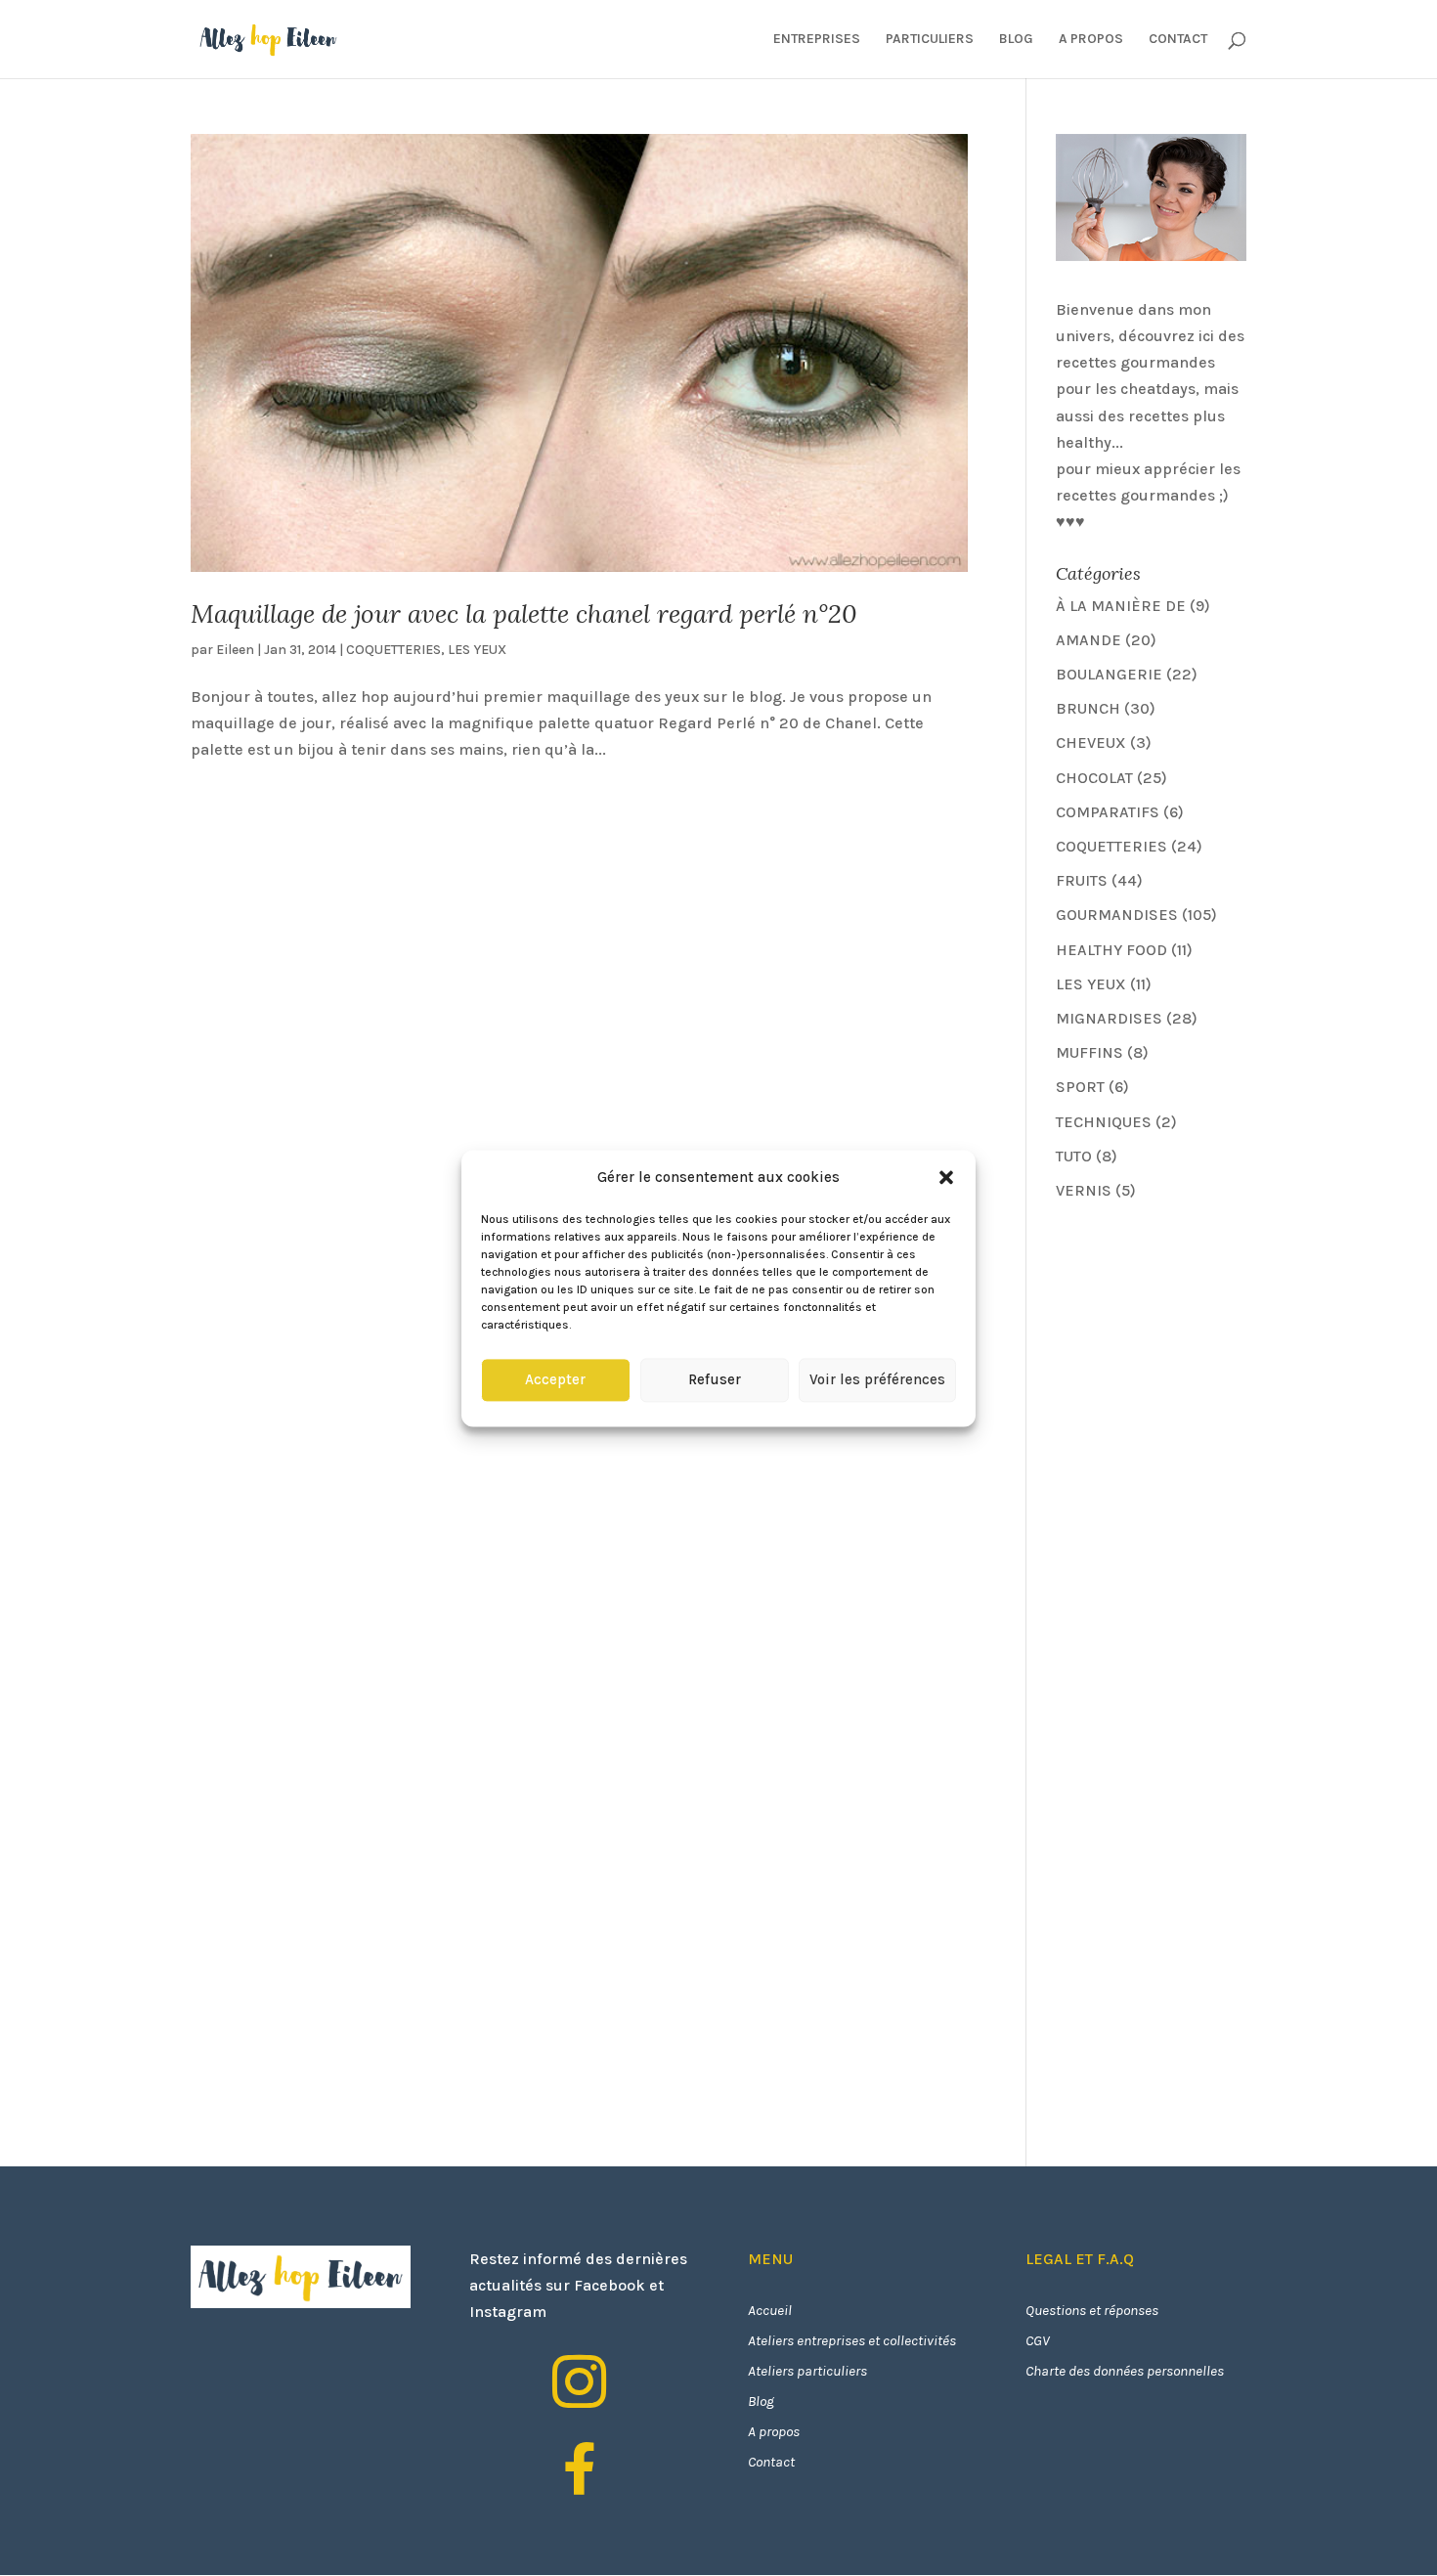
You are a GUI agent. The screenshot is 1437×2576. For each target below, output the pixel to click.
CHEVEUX (1091, 742)
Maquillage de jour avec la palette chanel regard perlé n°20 (524, 613)
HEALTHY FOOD (1111, 950)
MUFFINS (1089, 1052)
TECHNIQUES (1104, 1122)
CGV (1038, 2340)
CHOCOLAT (1094, 778)
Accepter (555, 1380)
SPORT (1080, 1087)
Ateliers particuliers (807, 2371)
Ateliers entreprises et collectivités (852, 2340)
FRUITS (1082, 880)
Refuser (715, 1380)
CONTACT (1178, 40)
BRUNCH (1088, 708)
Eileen (235, 650)
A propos (774, 2431)
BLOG (1016, 40)
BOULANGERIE (1109, 674)
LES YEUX (477, 650)
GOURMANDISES (1117, 915)
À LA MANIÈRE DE (1121, 606)
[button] (946, 1177)
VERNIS (1084, 1190)
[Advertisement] (1202, 1355)
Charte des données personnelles (1125, 2371)
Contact (771, 2462)
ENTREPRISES (817, 40)
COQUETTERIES (393, 650)
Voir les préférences (877, 1380)
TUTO (1074, 1156)
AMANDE (1089, 640)
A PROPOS (1091, 40)
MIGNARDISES (1109, 1018)
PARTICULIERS (930, 40)
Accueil (770, 2310)
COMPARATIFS (1108, 812)
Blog (761, 2401)
